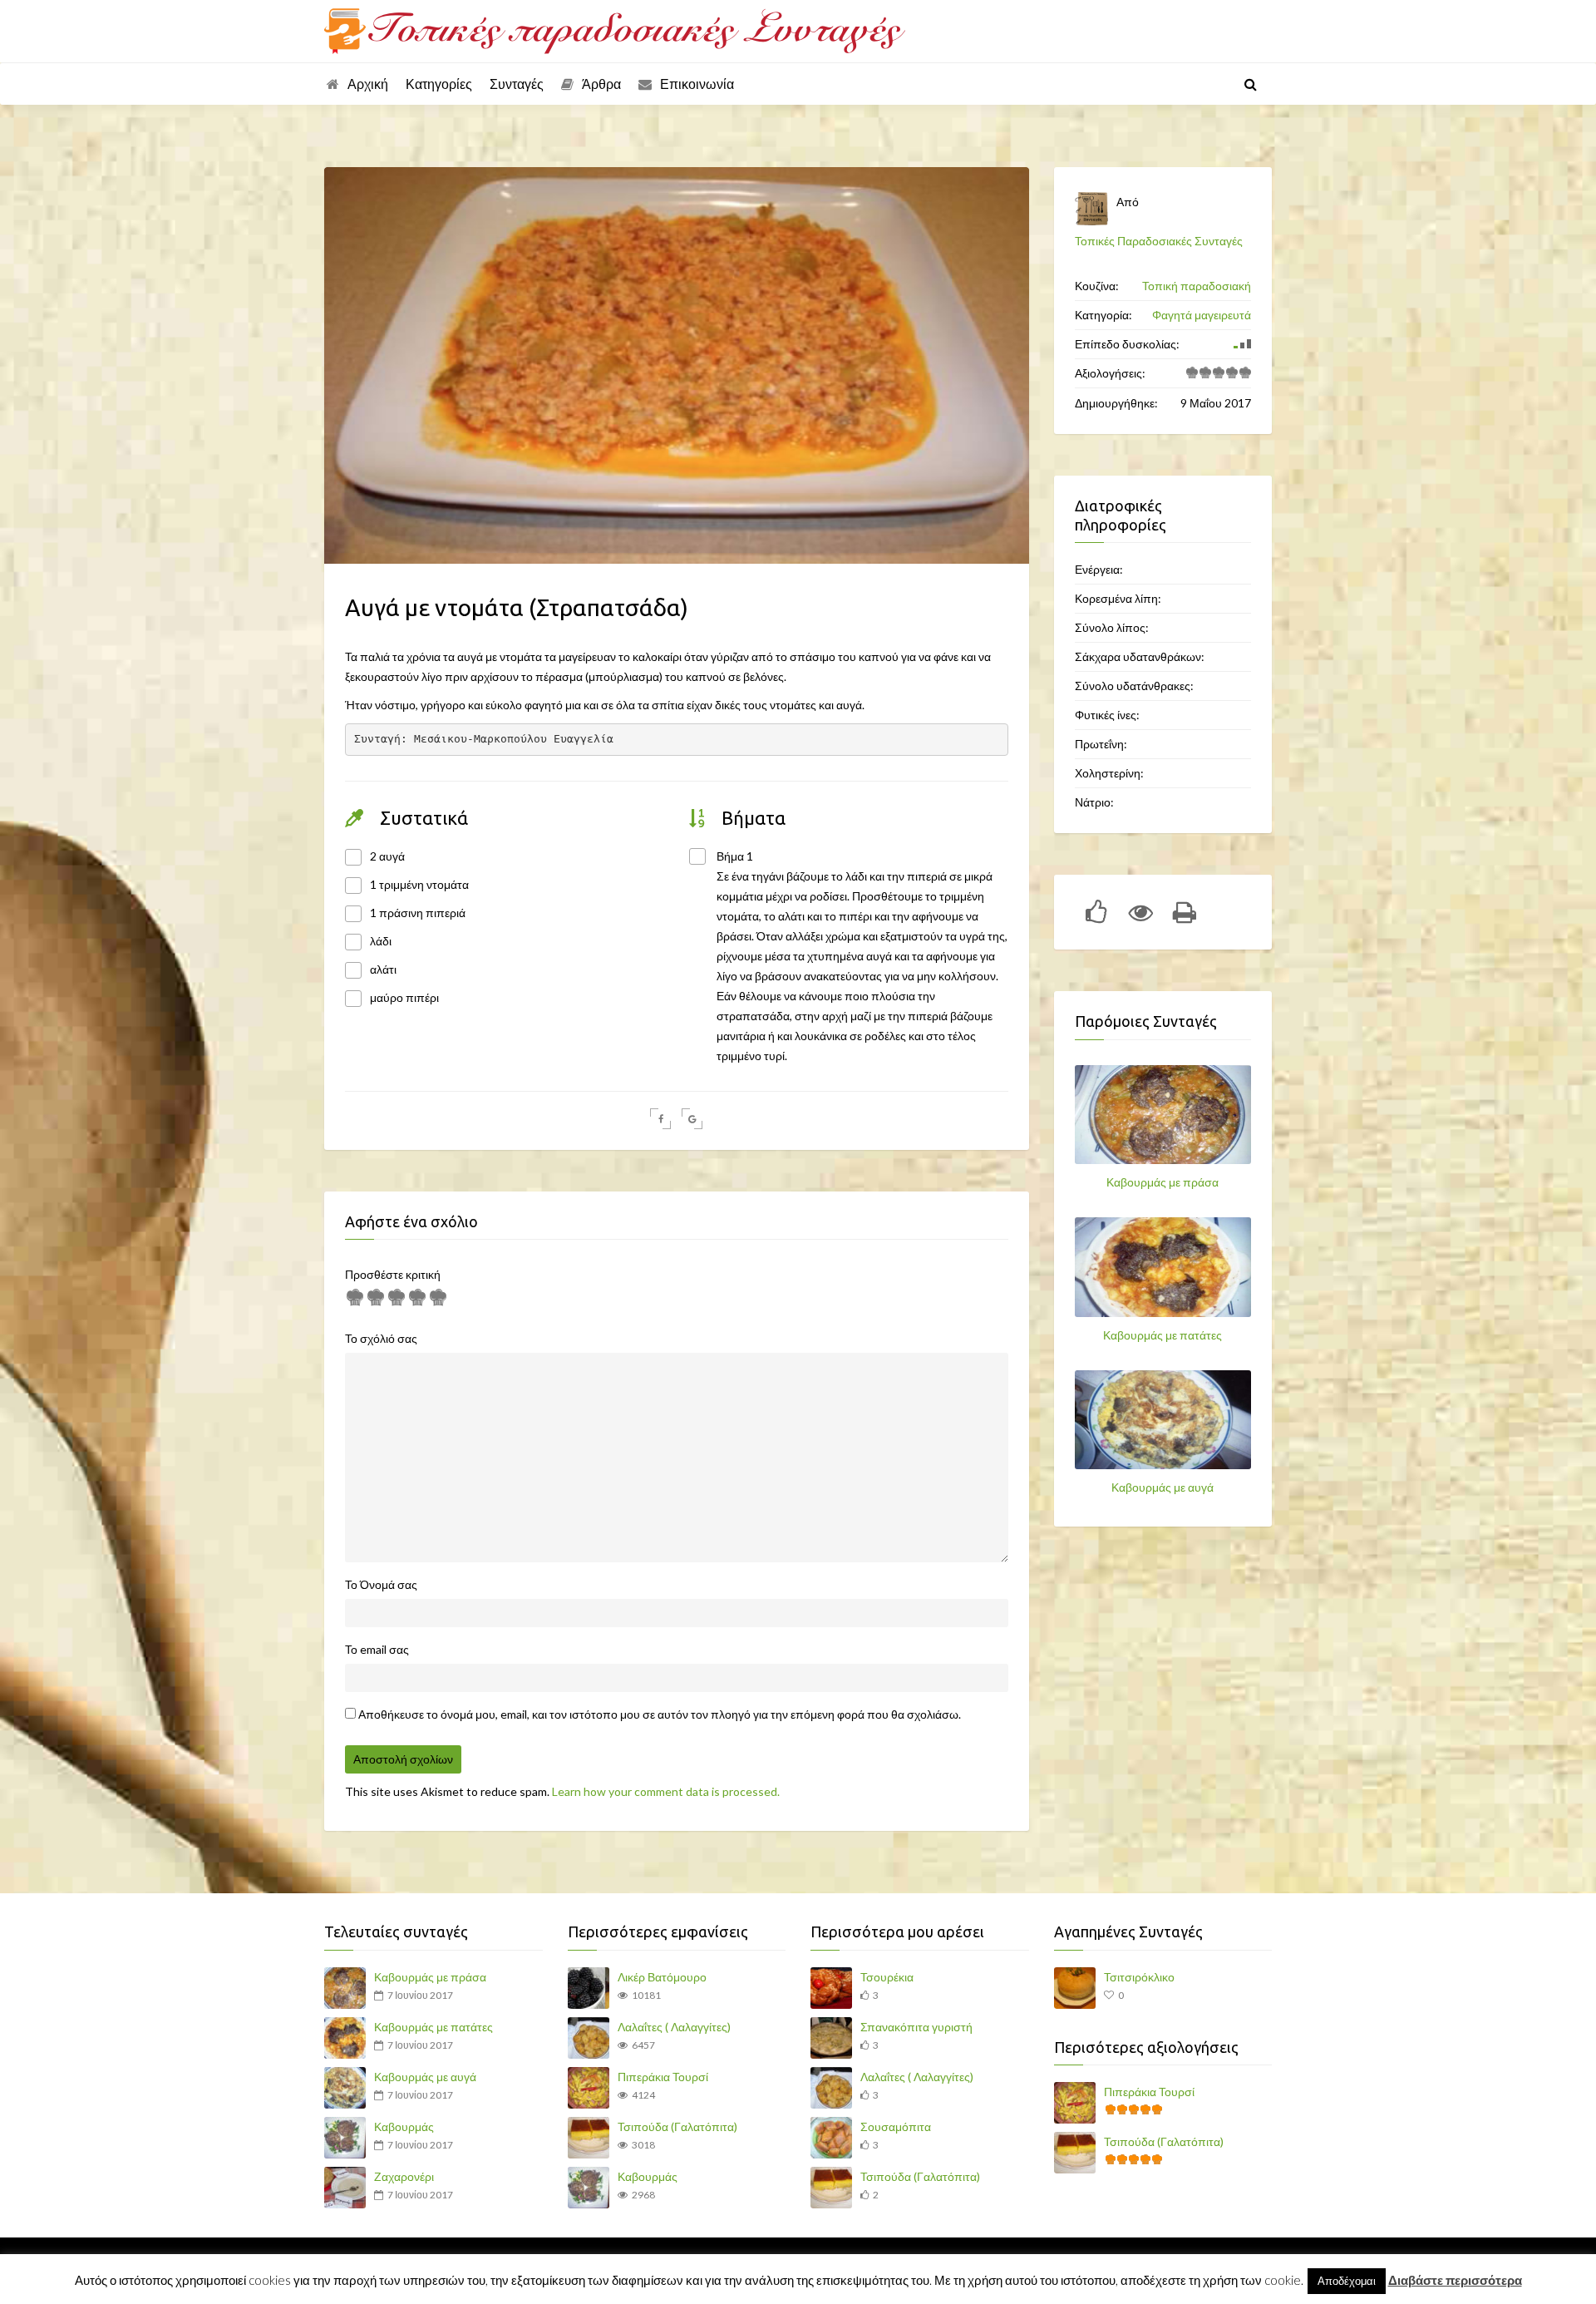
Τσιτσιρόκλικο (1139, 1977)
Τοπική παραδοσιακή (1197, 286)
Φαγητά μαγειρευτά (1202, 315)
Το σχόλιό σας (381, 1338)
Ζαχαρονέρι (404, 2176)
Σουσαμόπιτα (896, 2126)
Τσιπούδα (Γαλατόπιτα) (677, 2126)
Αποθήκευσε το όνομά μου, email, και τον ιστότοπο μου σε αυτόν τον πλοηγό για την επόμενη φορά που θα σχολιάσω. (660, 1714)
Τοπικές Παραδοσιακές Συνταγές (1159, 241)
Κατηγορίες (439, 84)
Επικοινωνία (697, 84)
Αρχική (368, 84)
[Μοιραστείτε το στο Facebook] (660, 1119)
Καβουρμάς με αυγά (1163, 1487)
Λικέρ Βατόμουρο (662, 1977)
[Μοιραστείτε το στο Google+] (692, 1119)
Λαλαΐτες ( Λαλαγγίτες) (674, 2027)
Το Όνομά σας (381, 1584)
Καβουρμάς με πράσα (1163, 1182)
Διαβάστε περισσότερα (1455, 2280)
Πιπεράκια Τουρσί (663, 2077)
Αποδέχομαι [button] (1347, 2281)
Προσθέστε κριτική (393, 1274)
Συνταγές (517, 84)
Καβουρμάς (404, 2126)
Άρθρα (601, 84)
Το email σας (377, 1649)
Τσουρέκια (887, 1977)
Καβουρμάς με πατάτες (1163, 1335)
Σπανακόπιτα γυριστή (916, 2027)
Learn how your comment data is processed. (666, 1791)
